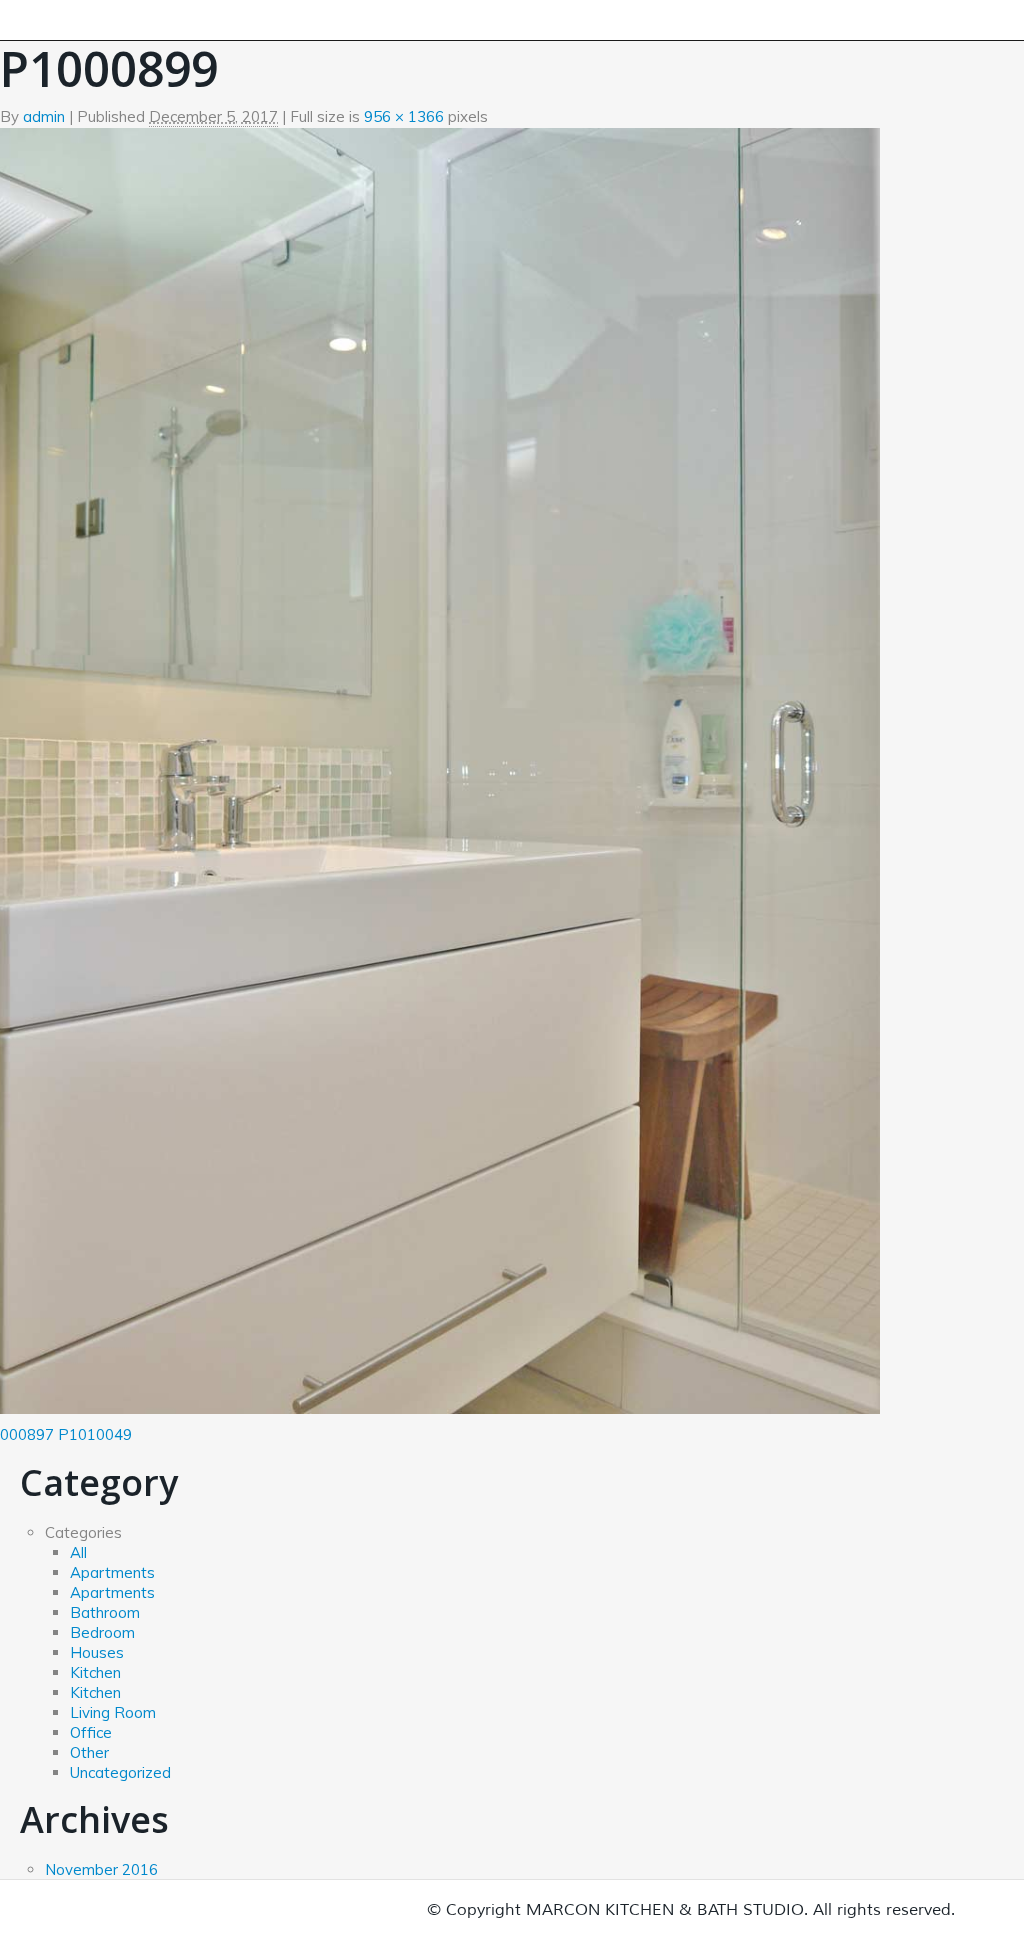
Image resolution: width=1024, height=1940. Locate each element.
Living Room (113, 1712)
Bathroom (105, 1612)
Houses (97, 1652)
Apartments (112, 1572)
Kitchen (95, 1672)
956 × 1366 (404, 116)
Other (89, 1752)
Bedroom (102, 1632)
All (78, 1552)
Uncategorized (120, 1772)
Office (91, 1732)
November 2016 (101, 1869)
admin (44, 116)
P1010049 (95, 1434)
